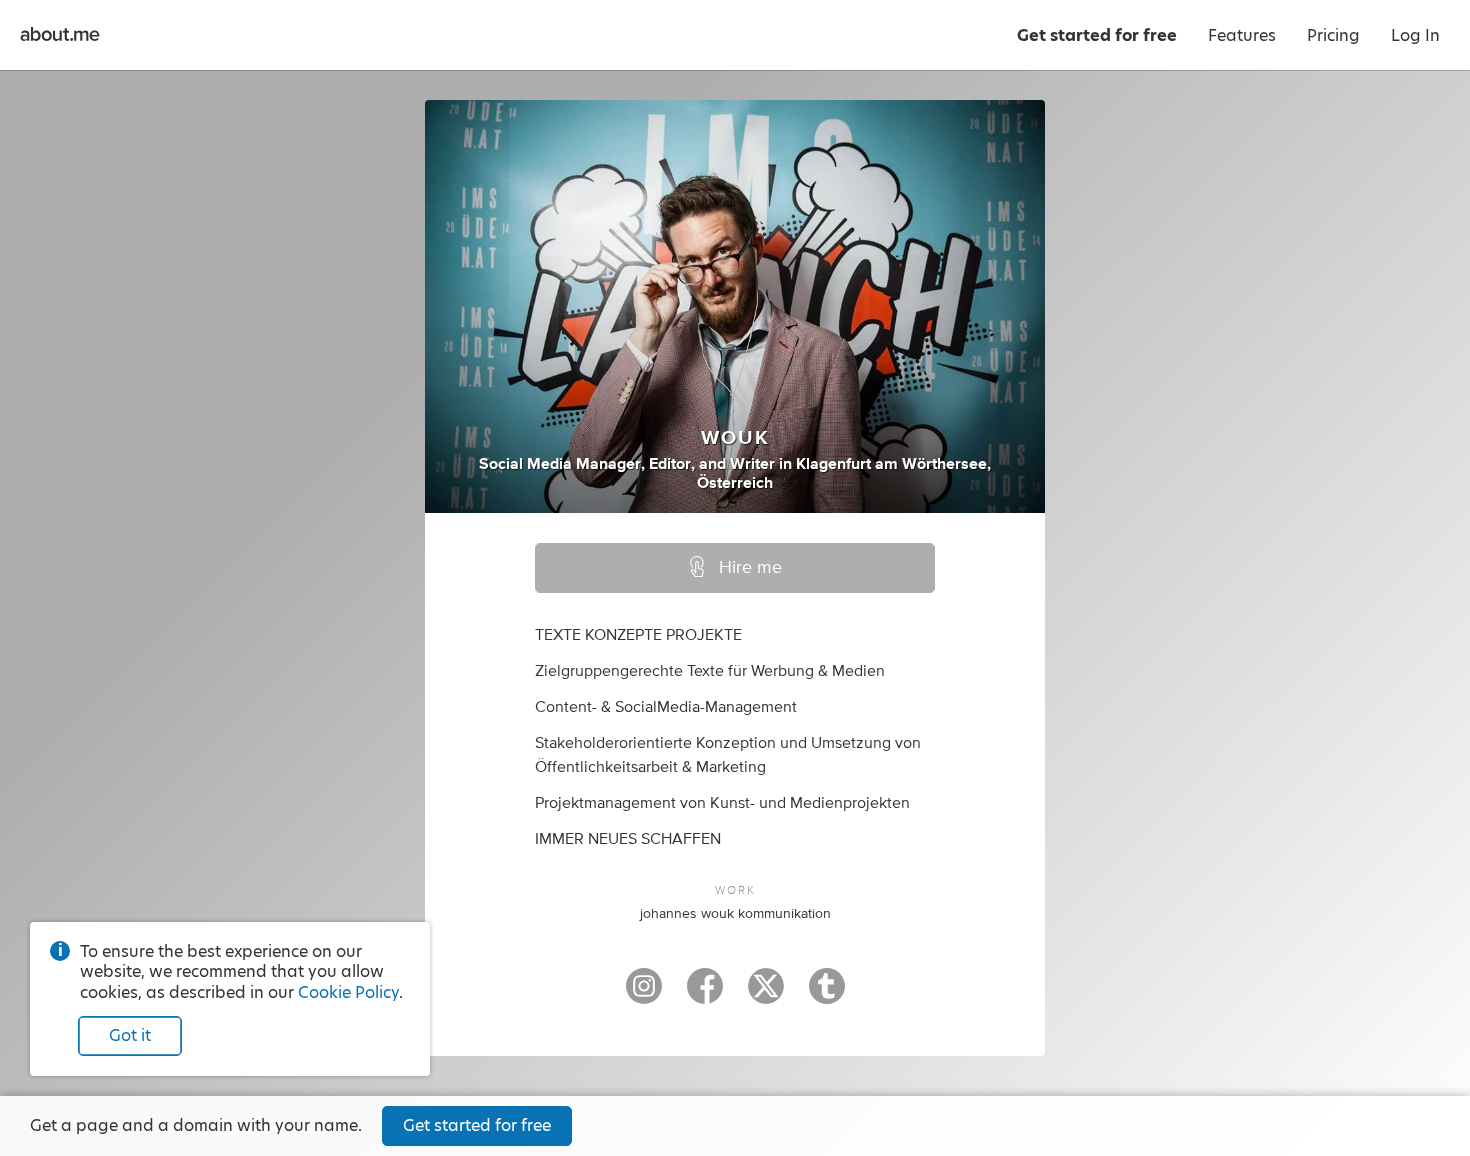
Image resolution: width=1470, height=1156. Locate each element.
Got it (130, 1035)
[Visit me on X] (766, 995)
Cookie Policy (348, 992)
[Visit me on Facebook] (705, 995)
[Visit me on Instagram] (644, 995)
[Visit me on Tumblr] (827, 995)
